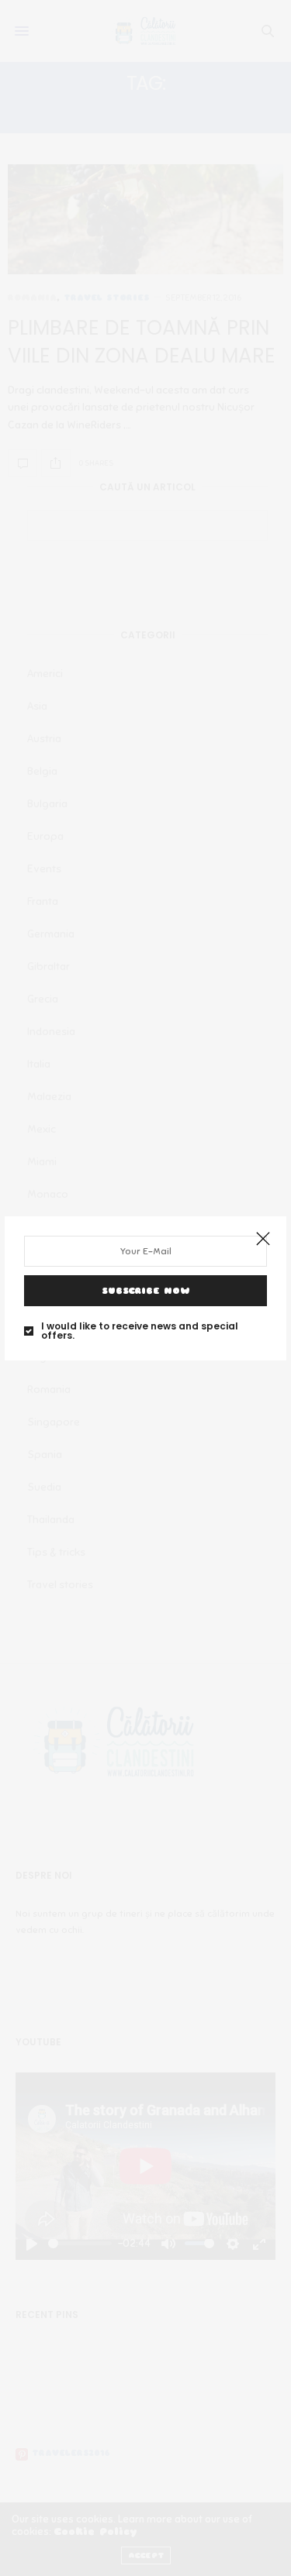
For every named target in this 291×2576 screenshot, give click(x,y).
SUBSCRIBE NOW (146, 1291)
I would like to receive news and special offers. (140, 1331)
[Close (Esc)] (263, 1240)
